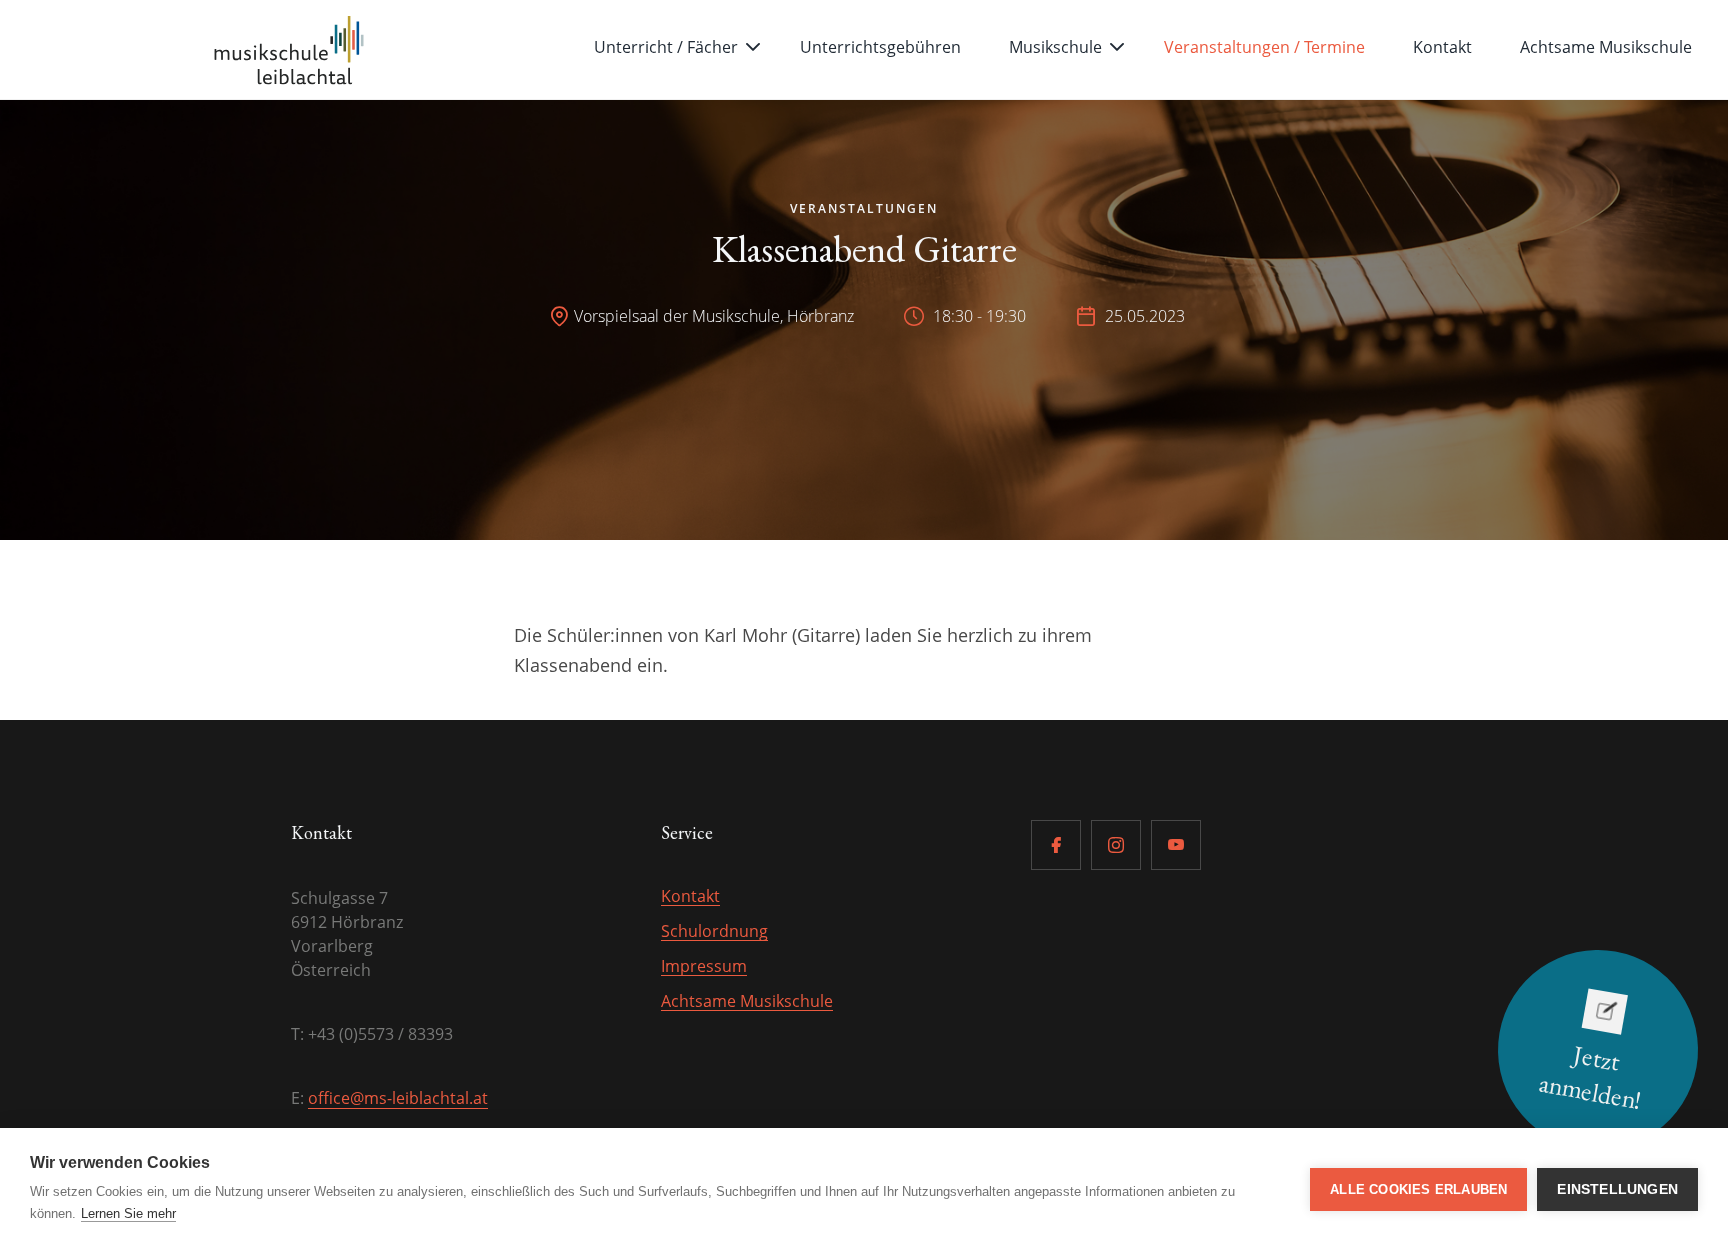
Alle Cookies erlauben (1418, 1189)
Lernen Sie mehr (128, 1213)
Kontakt (1442, 47)
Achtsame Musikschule (1606, 47)
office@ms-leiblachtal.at (398, 1098)
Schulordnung (714, 931)
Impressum (704, 966)
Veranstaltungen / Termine (1264, 47)
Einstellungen (1617, 1189)
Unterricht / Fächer (666, 47)
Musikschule (1055, 47)
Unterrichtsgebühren (880, 47)
